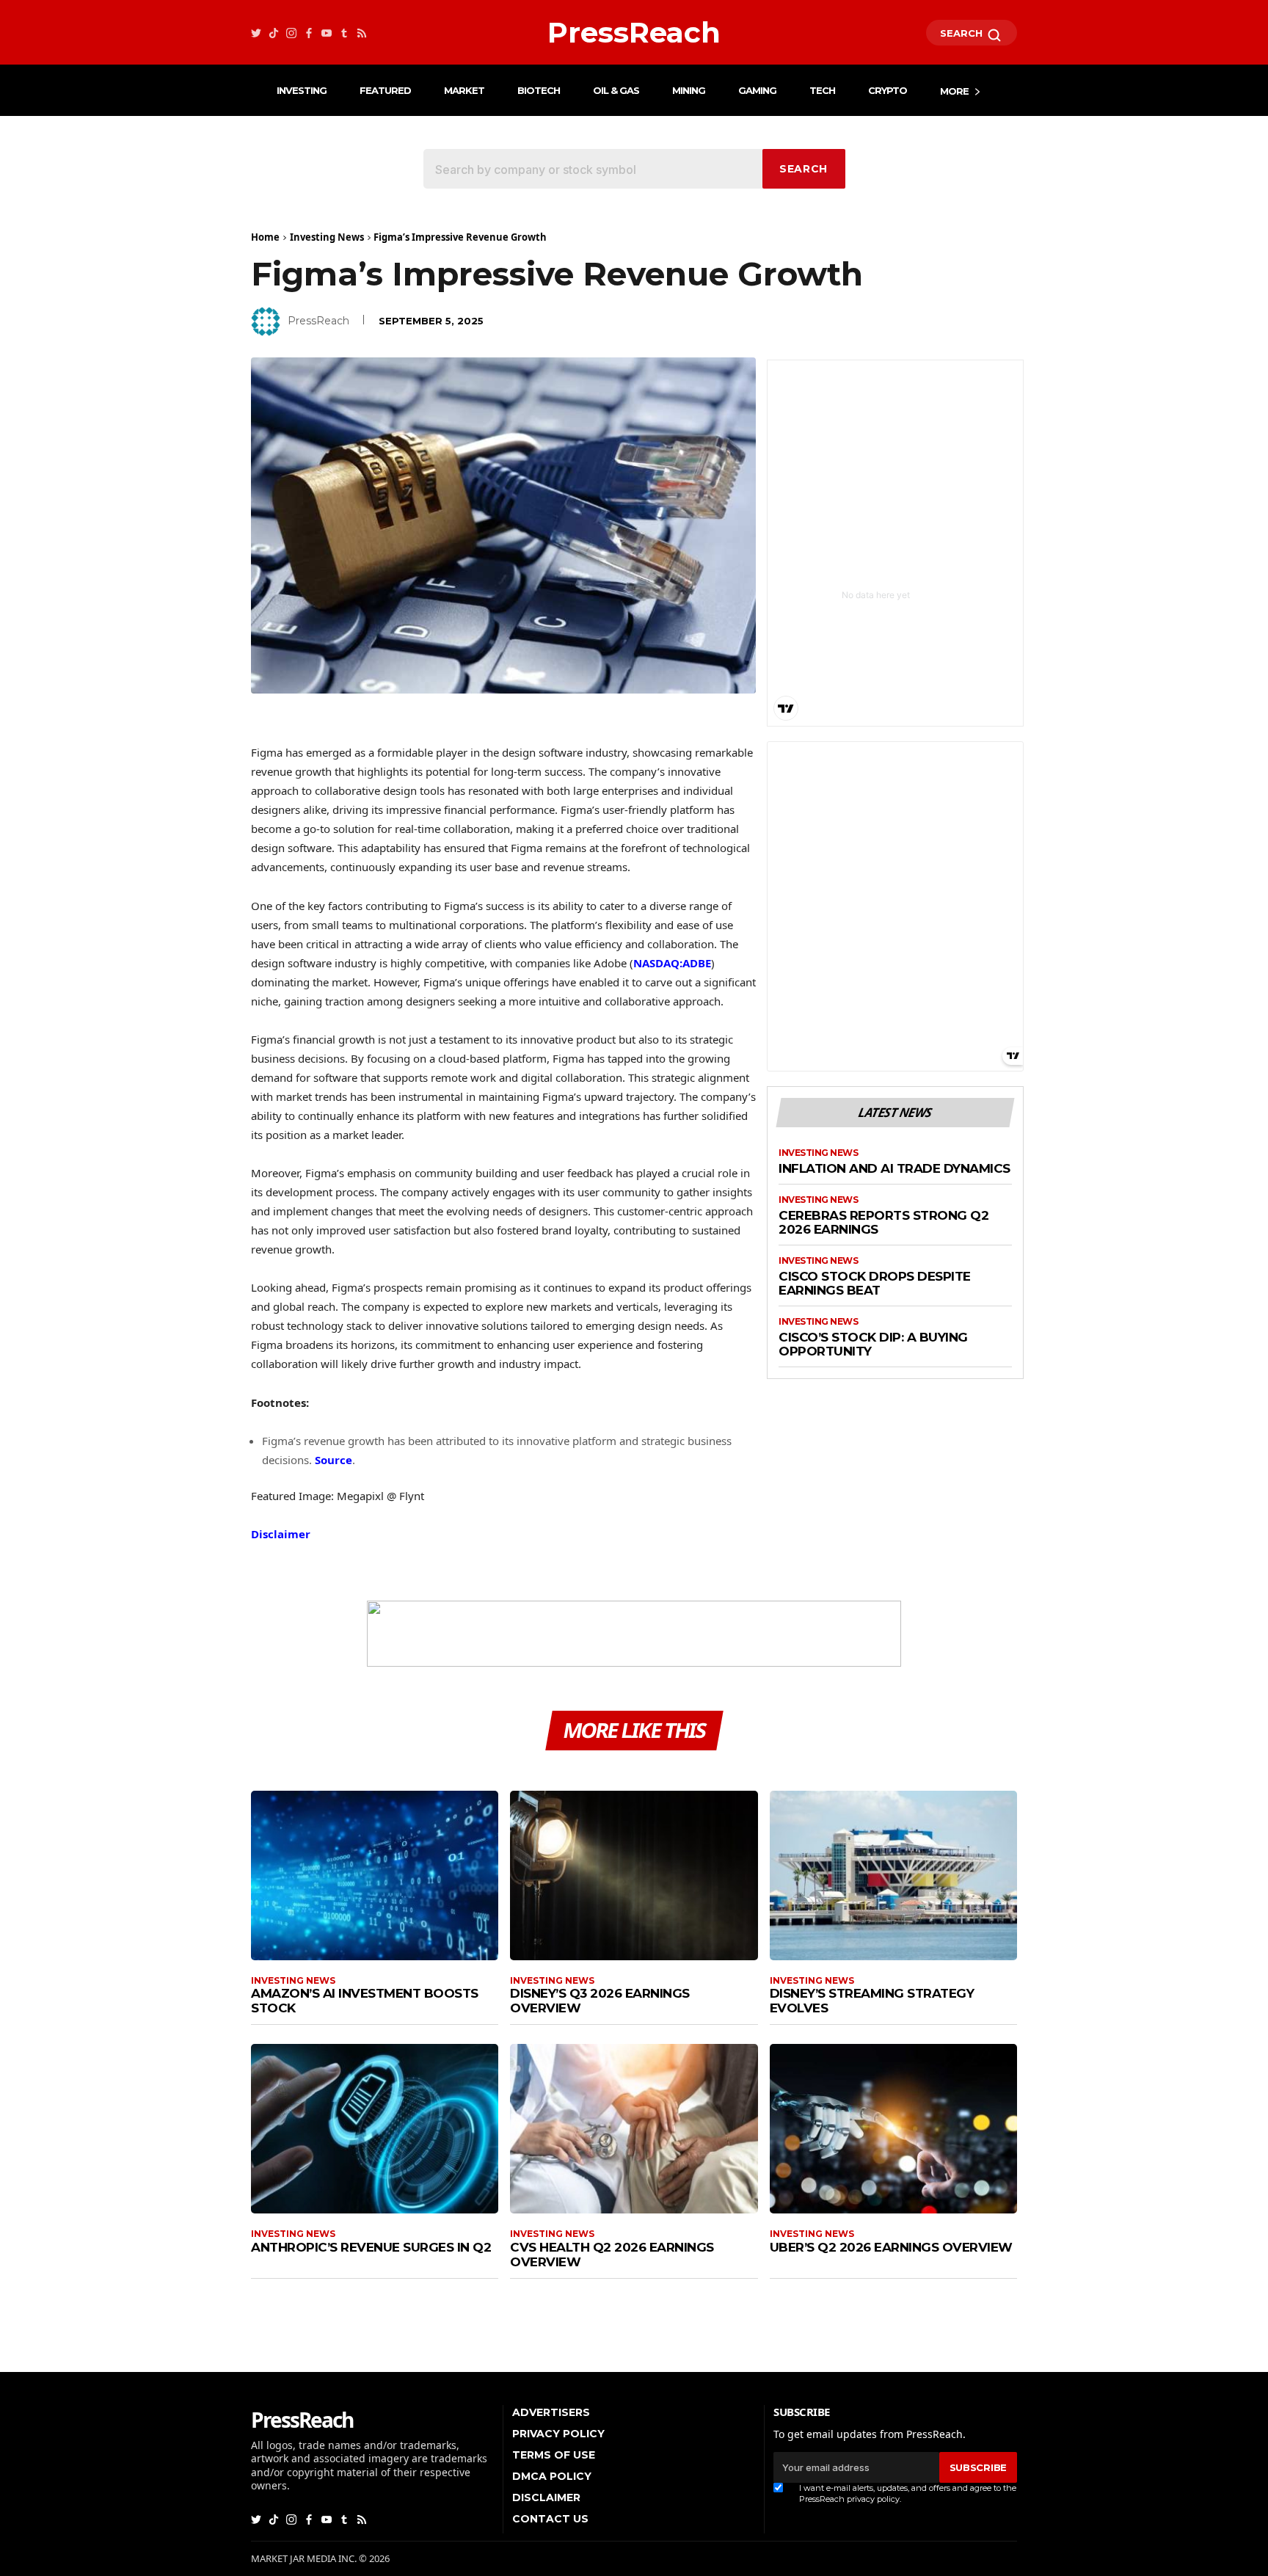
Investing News (327, 237)
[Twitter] (256, 33)
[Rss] (362, 33)
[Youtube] (327, 33)
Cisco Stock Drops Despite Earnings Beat (875, 1284)
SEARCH (963, 33)
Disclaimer (281, 1534)
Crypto (888, 90)
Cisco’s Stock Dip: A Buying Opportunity (873, 1345)
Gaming (757, 90)
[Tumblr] (344, 33)
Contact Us (550, 2519)
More (954, 91)
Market (464, 90)
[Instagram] (291, 33)
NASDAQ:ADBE (672, 963)
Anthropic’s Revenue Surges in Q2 (371, 2247)
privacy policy (873, 2499)
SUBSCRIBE (978, 2467)
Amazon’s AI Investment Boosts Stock (365, 2001)
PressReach (318, 321)
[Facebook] (309, 33)
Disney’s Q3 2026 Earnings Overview (600, 2001)
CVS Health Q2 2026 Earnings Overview (612, 2255)
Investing (302, 90)
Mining (689, 90)
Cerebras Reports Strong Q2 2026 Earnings (883, 1223)
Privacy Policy (558, 2434)
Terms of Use (554, 2455)
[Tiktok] (274, 33)
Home (265, 237)
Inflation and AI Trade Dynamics (894, 1169)
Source (334, 1460)
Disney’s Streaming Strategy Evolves (872, 2001)
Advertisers (551, 2412)
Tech (822, 90)
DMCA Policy (552, 2476)
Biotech (539, 90)
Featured (385, 90)
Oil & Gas (616, 90)
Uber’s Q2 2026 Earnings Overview (891, 2247)
